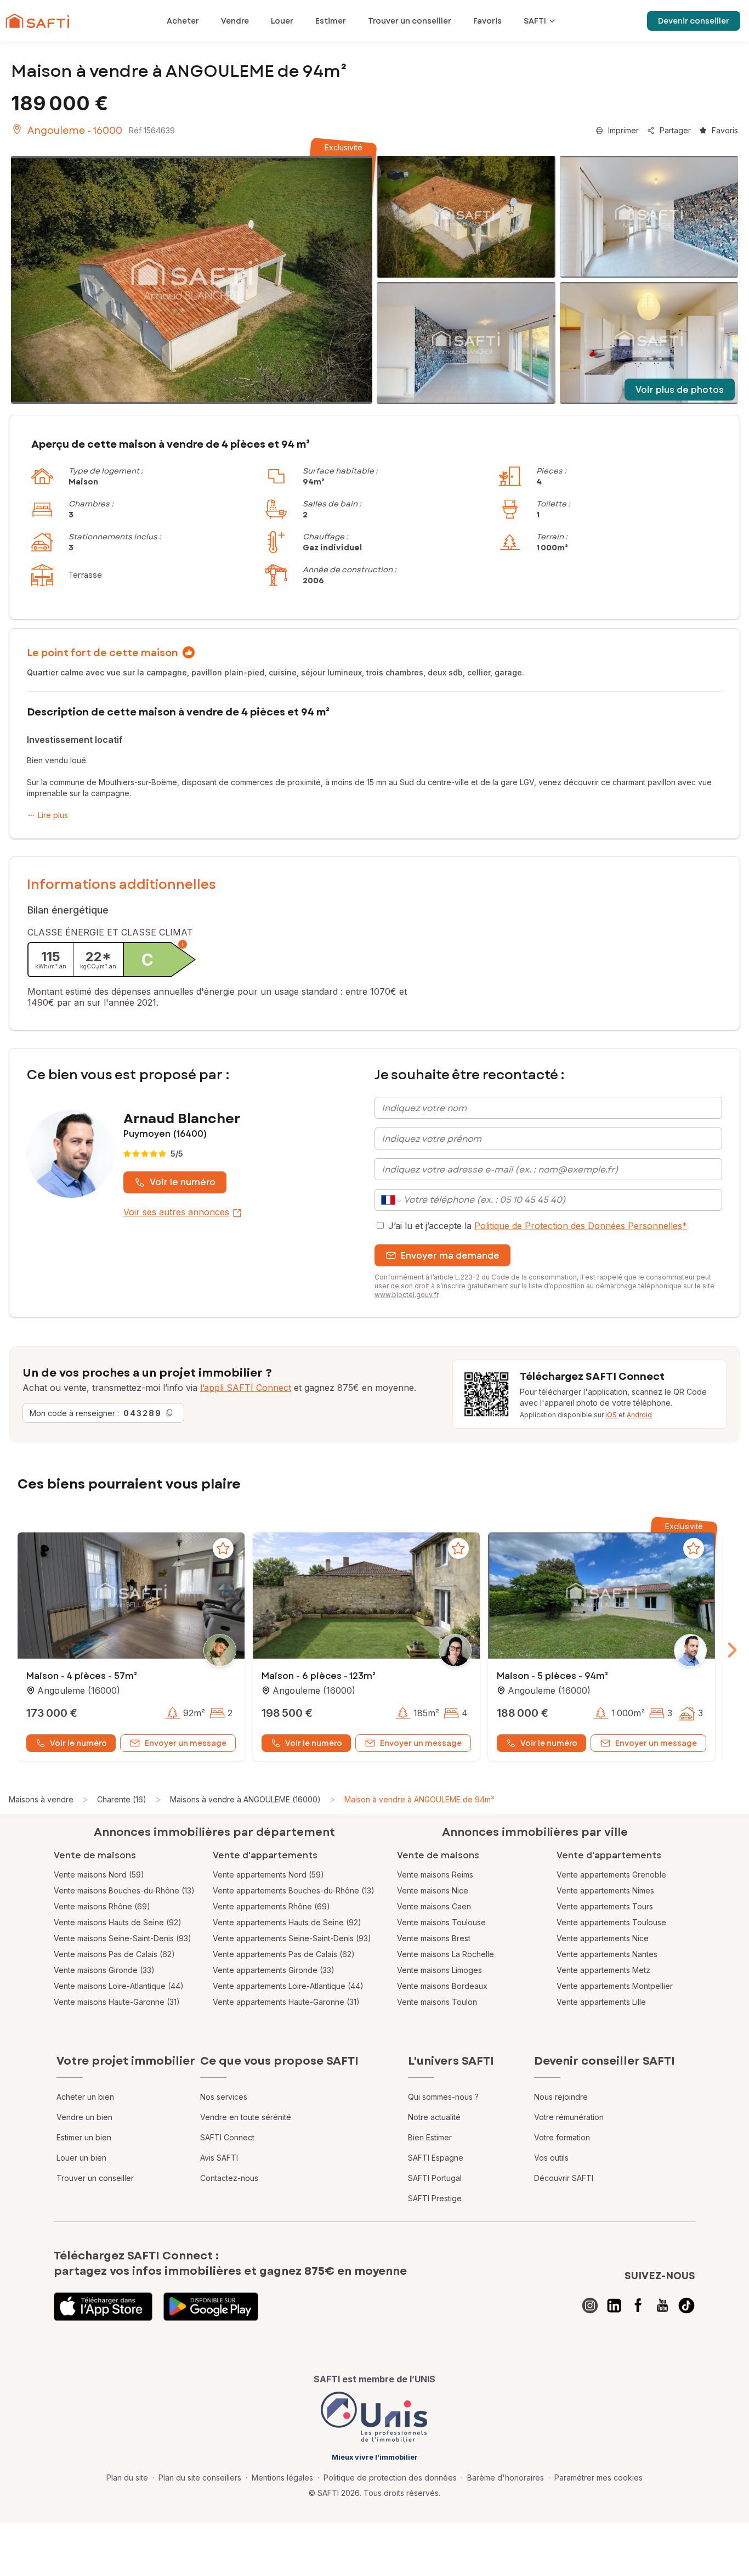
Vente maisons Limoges (439, 1970)
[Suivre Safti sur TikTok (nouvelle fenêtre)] (686, 2306)
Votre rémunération (569, 2117)
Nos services (224, 2097)
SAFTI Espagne (436, 2158)
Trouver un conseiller (95, 2178)
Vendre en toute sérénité (246, 2117)
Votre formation (562, 2137)
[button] (131, 1597)
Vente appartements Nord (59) (268, 1875)
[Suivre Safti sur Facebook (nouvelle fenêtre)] (638, 2306)
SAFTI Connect (227, 2137)
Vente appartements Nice (603, 1938)
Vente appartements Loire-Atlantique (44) (288, 1986)
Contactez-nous (229, 2178)
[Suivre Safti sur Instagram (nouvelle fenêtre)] (590, 2306)
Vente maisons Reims (435, 1875)
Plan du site (127, 2478)
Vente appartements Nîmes (605, 1890)
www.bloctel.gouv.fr (406, 1295)
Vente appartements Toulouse (611, 1922)
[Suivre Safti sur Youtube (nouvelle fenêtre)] (662, 2306)
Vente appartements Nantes (607, 1954)
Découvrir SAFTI (564, 2178)
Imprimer (623, 130)
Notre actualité (434, 2117)
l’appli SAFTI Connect (246, 1388)
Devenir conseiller (694, 21)
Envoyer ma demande (450, 1256)
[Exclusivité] (192, 280)
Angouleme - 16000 (75, 131)
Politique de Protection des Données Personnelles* (581, 1226)
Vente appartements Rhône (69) (271, 1906)
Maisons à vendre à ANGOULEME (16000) (245, 1799)
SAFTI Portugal (435, 2178)
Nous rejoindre (561, 2097)
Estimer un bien (84, 2137)
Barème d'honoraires (506, 2478)
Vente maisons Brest (434, 1938)
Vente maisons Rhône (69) (102, 1906)
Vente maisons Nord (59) (99, 1875)
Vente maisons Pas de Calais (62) (114, 1954)
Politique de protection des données (390, 2478)
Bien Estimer (430, 2137)
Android (639, 1415)
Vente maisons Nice (433, 1890)
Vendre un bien (84, 2117)
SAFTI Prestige (435, 2198)
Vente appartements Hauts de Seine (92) (287, 1922)
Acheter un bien (85, 2097)
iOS (611, 1415)
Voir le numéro (183, 1182)
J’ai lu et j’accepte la (538, 1226)
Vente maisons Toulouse (441, 1922)
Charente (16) (122, 1799)
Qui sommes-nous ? (443, 2097)
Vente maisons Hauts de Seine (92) (118, 1922)
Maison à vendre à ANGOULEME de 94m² (419, 1799)
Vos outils (551, 2158)
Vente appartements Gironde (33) (274, 1970)
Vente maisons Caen (434, 1906)
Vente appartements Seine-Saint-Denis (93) (292, 1938)
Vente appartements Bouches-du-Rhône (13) (294, 1890)
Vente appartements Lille (601, 2002)
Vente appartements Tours (605, 1906)
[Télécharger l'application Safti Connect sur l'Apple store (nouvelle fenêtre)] (103, 2307)
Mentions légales (282, 2478)
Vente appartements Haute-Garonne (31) (286, 2002)
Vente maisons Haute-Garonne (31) (117, 2002)
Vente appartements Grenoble (611, 1875)
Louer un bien (81, 2158)
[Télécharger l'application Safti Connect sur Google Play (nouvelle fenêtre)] (211, 2307)
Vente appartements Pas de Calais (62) (284, 1954)
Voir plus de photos (680, 390)
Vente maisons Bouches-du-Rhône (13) (124, 1890)
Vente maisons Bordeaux (442, 1986)
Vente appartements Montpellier (615, 1986)
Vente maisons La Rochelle (446, 1954)
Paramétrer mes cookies (598, 2478)
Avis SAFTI (219, 2158)
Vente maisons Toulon (437, 2002)
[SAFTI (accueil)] (38, 21)
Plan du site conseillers (200, 2478)
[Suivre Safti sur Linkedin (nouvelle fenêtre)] (614, 2306)
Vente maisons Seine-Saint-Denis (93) (123, 1938)
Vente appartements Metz (603, 1970)
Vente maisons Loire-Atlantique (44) (119, 1986)
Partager (675, 130)
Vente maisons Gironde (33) (104, 1970)
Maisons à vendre (41, 1799)
